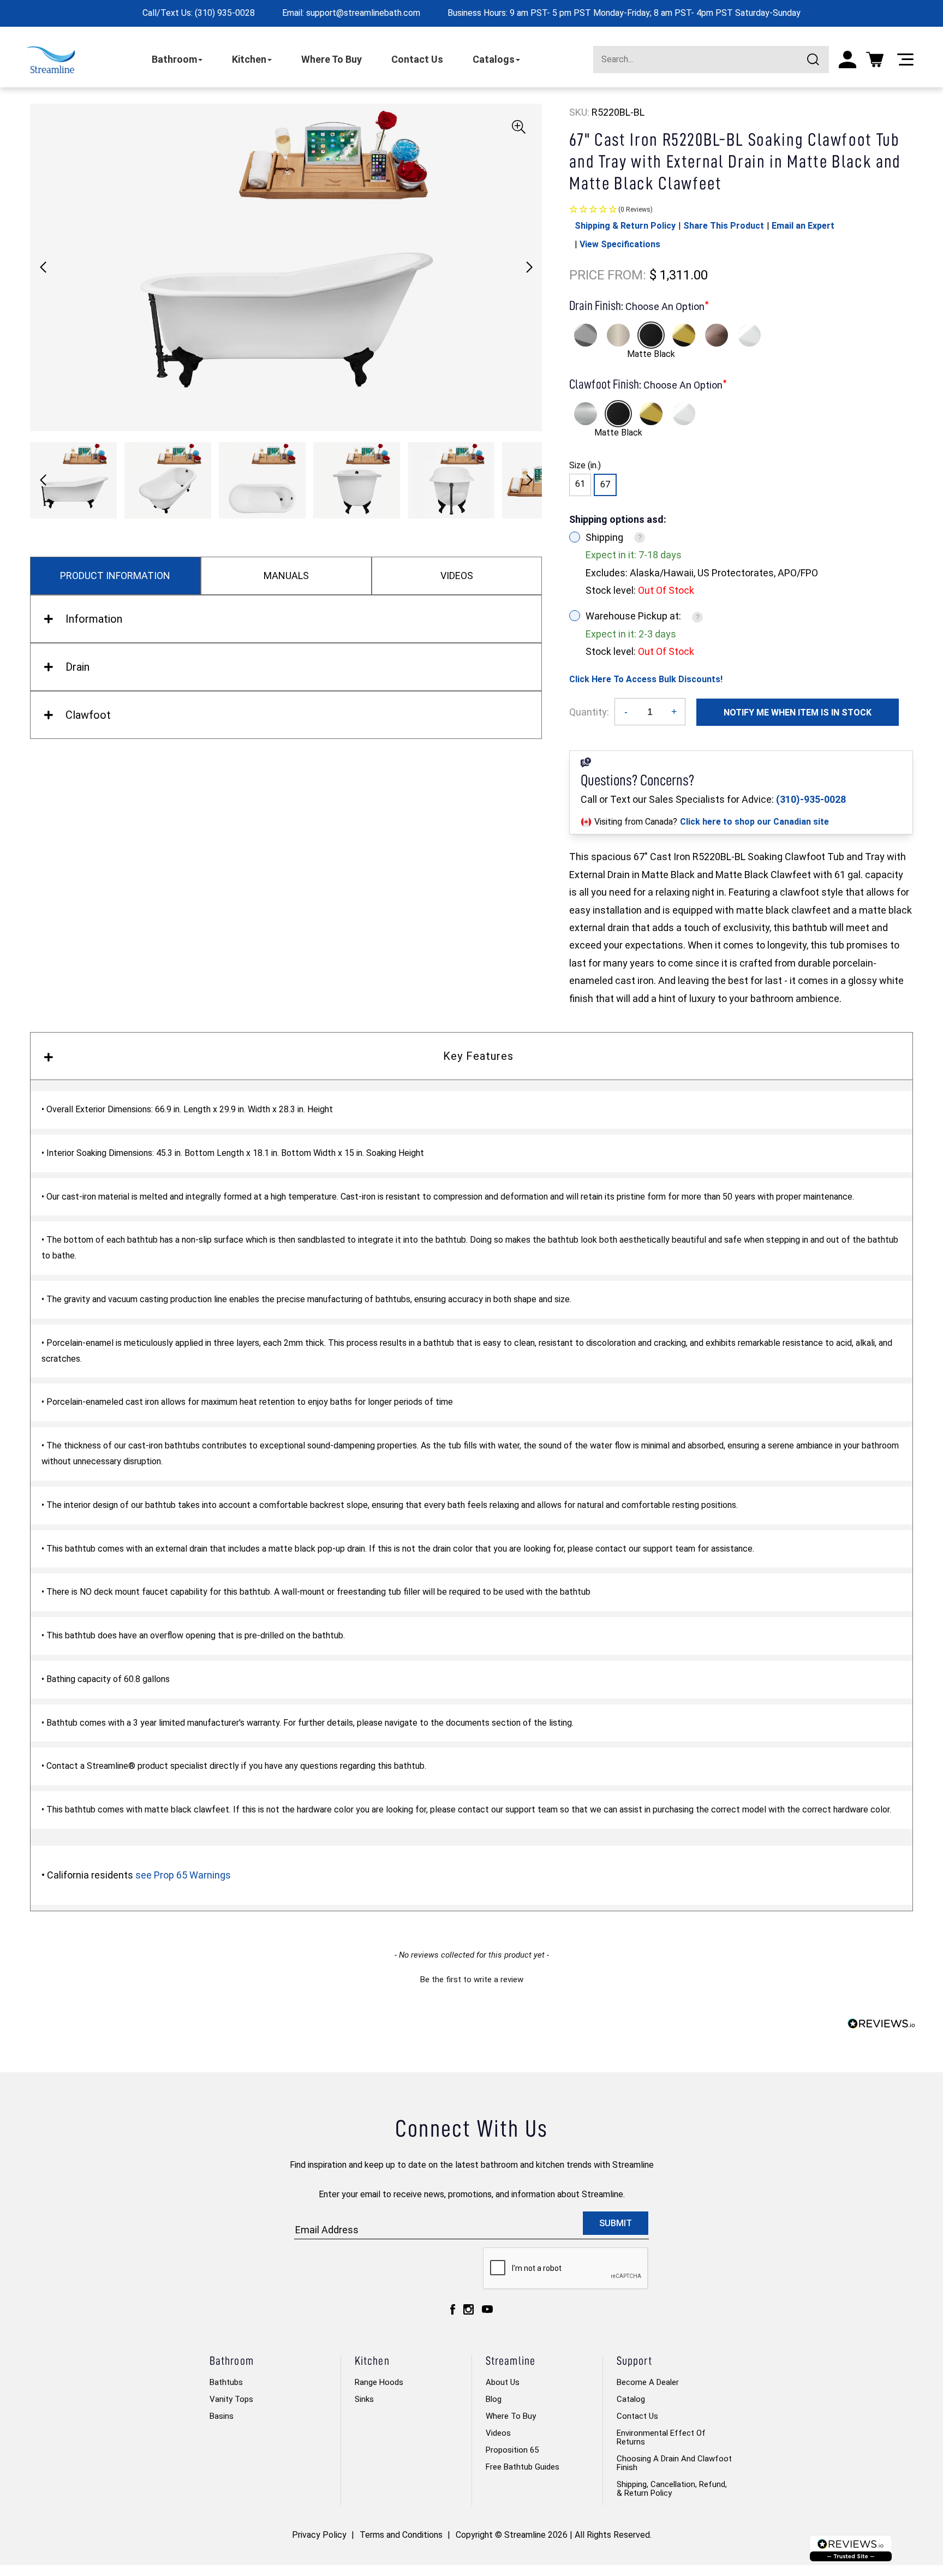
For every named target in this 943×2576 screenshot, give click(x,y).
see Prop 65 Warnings (183, 1875)
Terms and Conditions (401, 2535)
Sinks (364, 2399)
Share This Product (724, 226)
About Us (503, 2382)
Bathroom (174, 59)
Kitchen (249, 59)
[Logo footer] (851, 2548)
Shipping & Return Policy (625, 226)
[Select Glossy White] (749, 335)
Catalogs (494, 59)
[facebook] (453, 2309)
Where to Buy (511, 2416)
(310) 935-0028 (225, 13)
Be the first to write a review (472, 1979)
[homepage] (51, 60)
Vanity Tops (231, 2399)
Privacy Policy (319, 2535)
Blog (494, 2399)
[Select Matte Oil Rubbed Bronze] (717, 335)
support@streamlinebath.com (363, 13)
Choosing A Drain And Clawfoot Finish (674, 2463)
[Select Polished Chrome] (586, 335)
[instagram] (468, 2309)
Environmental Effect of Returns (661, 2437)
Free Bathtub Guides (523, 2467)
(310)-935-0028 (811, 799)
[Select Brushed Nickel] (618, 335)
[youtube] (487, 2309)
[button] (529, 267)
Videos (498, 2433)
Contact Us (417, 59)
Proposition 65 (512, 2450)
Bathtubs (226, 2382)
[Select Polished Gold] (684, 335)
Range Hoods (379, 2382)
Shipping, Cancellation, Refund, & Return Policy (672, 2489)
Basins (222, 2416)
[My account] (847, 59)
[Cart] (875, 59)
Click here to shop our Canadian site (754, 822)
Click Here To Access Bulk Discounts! (646, 679)
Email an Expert (803, 226)
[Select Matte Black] (651, 335)
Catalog (631, 2399)
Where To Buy (332, 59)
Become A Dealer (648, 2382)
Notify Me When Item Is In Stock (798, 712)
